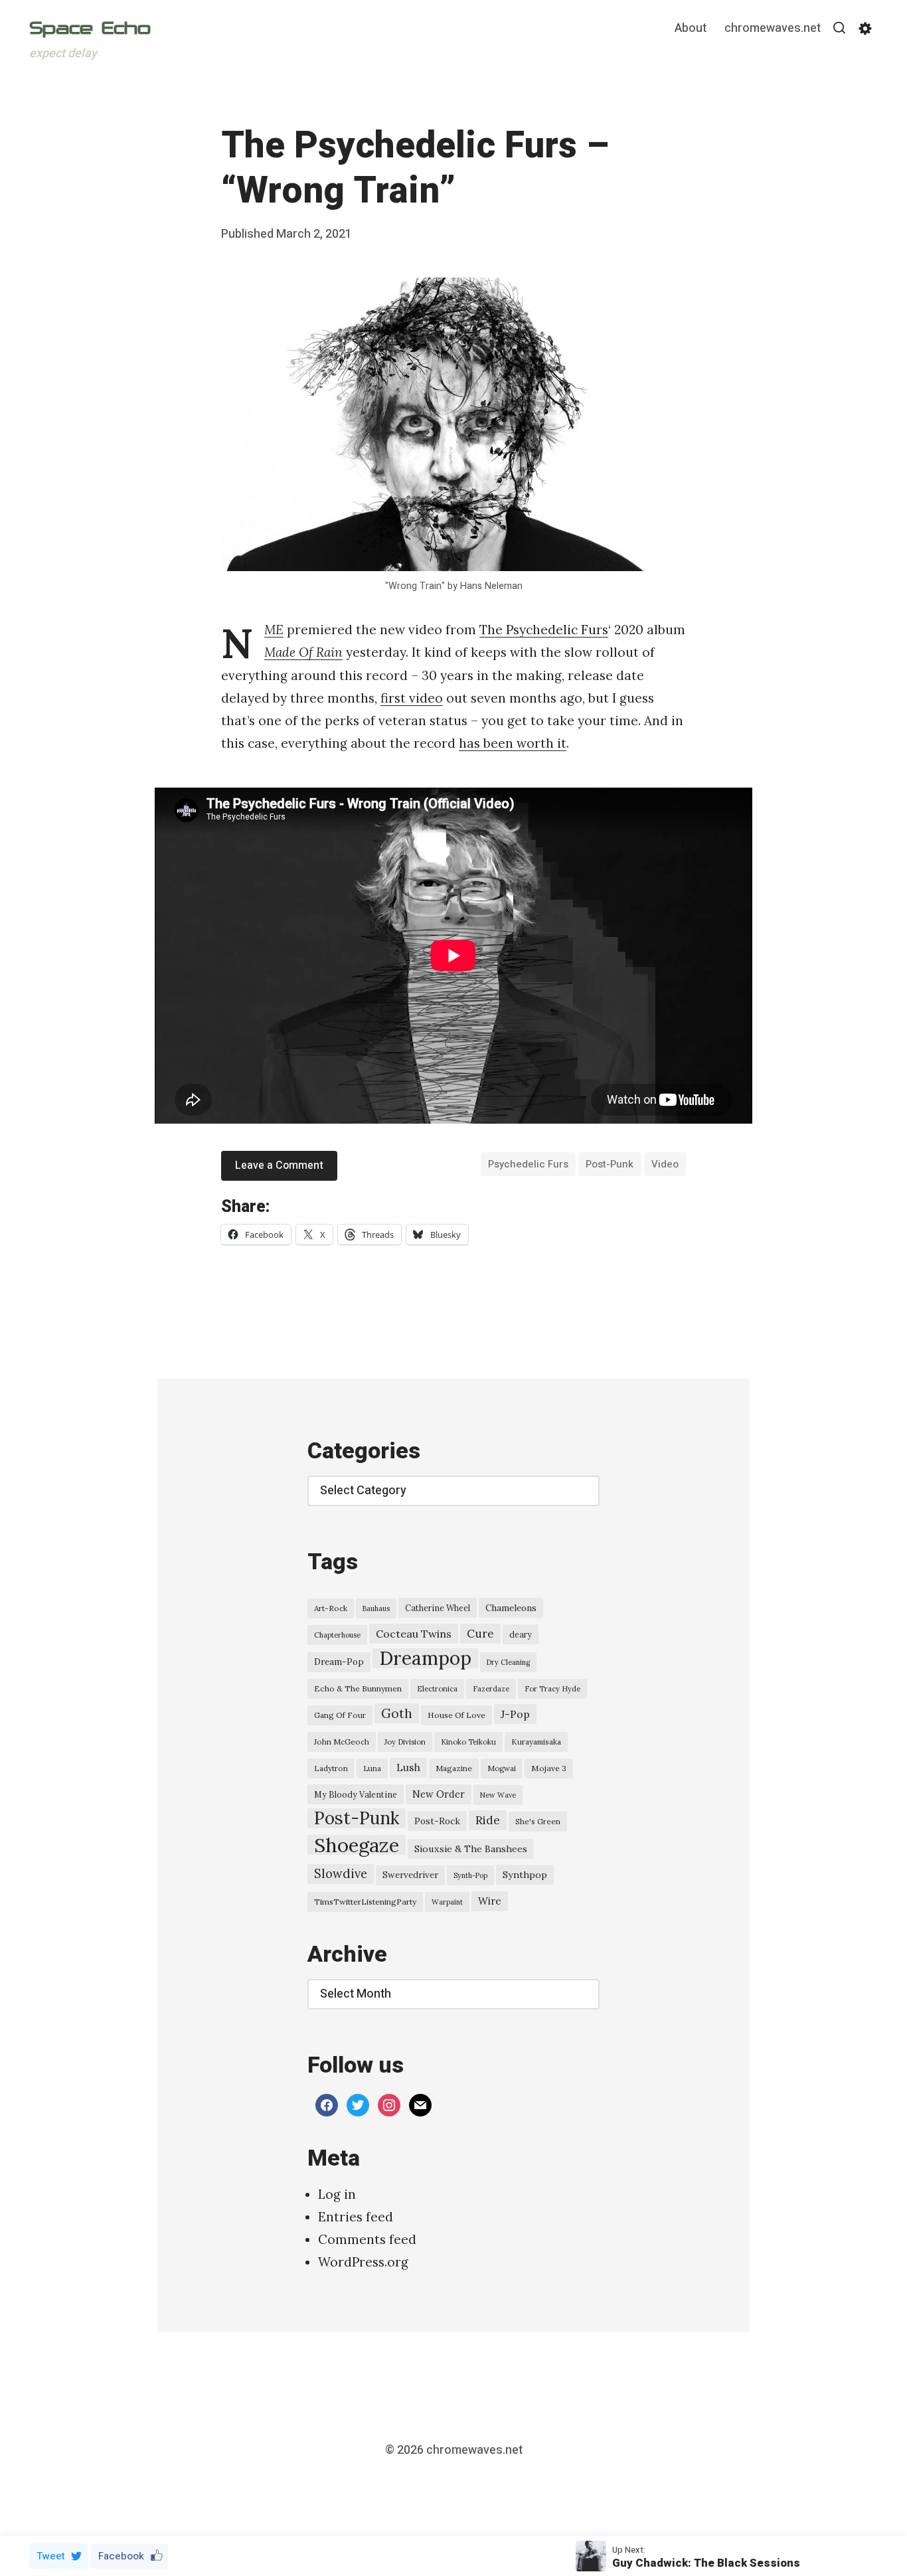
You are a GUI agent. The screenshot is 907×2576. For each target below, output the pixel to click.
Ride (488, 1820)
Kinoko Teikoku (468, 1742)
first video (412, 698)
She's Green (538, 1821)
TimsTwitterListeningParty (365, 1902)
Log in (337, 2194)
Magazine (454, 1768)
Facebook (121, 2556)
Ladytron (331, 1768)
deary (521, 1634)
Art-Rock (331, 1608)
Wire (490, 1901)
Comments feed (367, 2239)
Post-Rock (437, 1821)
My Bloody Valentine (356, 1794)
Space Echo (90, 28)
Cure (480, 1634)
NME (274, 630)
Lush (408, 1767)
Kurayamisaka (536, 1742)
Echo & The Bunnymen (358, 1688)
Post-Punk (610, 1164)
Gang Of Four (340, 1715)
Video (665, 1164)
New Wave (498, 1795)
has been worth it (513, 743)
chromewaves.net (773, 29)
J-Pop (515, 1714)
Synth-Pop (470, 1875)
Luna (372, 1768)
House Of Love (456, 1715)
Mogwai (502, 1768)
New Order (439, 1794)
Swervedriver (410, 1875)
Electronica (437, 1689)
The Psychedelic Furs (544, 630)
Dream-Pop (339, 1662)
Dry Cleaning (508, 1662)
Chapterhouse (337, 1635)
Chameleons (511, 1608)
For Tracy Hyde (552, 1689)
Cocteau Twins (414, 1634)
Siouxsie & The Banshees (471, 1849)
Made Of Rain (303, 652)
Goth (397, 1713)
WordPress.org (363, 2262)
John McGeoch (342, 1742)
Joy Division (405, 1742)
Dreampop (425, 1658)
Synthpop (525, 1875)
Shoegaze (357, 1845)
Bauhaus (376, 1608)
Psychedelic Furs (528, 1164)
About (691, 29)
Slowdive (341, 1874)
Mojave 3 (549, 1768)
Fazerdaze (491, 1689)
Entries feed (356, 2217)
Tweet (51, 2556)
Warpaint (447, 1902)
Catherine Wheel (438, 1608)
